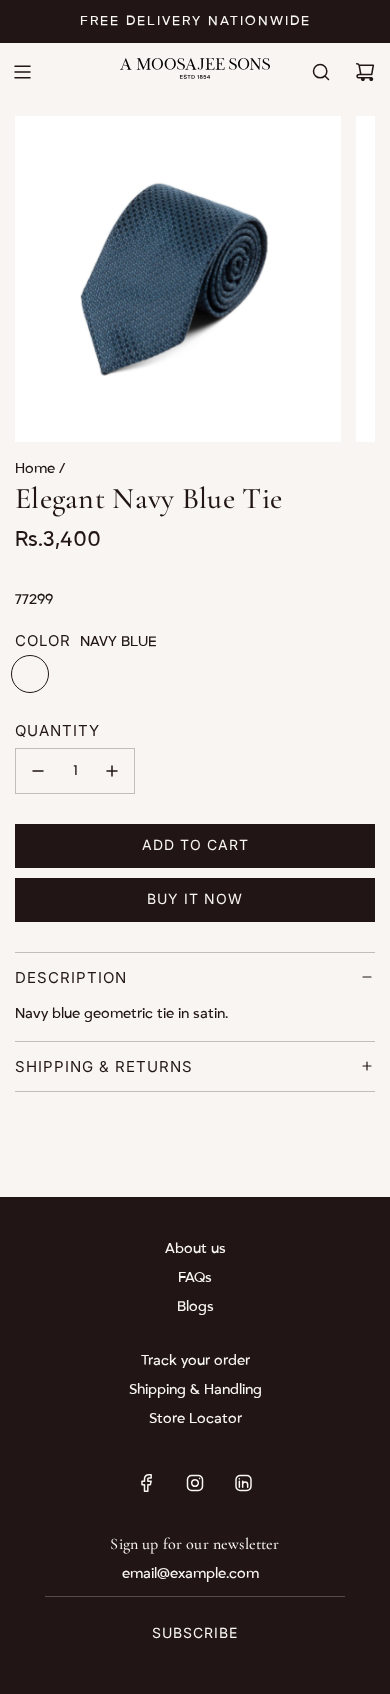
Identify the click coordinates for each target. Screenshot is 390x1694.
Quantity (57, 730)
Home (37, 468)
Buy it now (195, 898)
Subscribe (195, 1632)
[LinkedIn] (243, 1483)
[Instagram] (195, 1483)
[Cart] (365, 72)
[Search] (321, 72)
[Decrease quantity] (38, 771)
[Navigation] (22, 72)
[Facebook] (147, 1483)
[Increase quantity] (112, 771)
